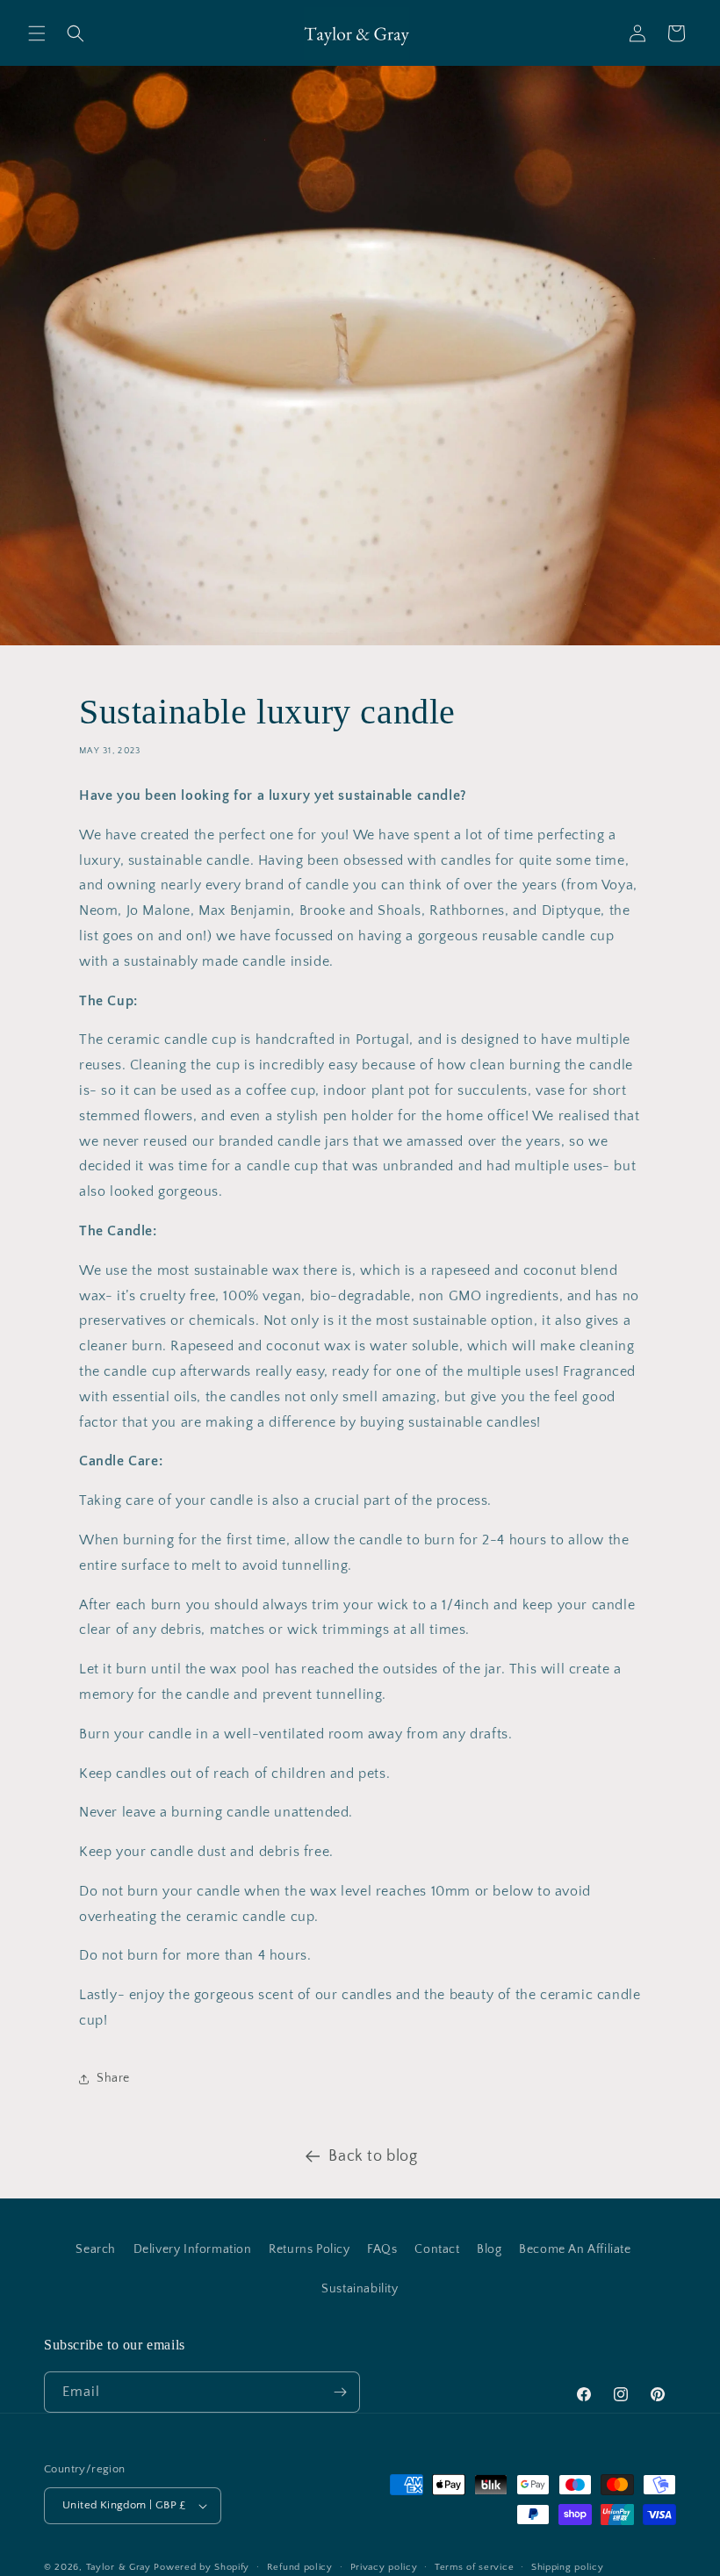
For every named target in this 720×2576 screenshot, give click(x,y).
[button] (37, 33)
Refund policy (300, 2567)
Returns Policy (309, 2249)
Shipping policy (568, 2567)
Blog (489, 2249)
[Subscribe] (340, 2392)
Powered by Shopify (202, 2567)
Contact (437, 2249)
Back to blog (373, 2156)
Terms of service (474, 2567)
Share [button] (113, 2078)
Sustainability (360, 2289)
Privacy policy (384, 2567)
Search (96, 2249)
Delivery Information (193, 2249)
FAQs (382, 2249)
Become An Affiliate (575, 2249)
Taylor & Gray (119, 2567)
